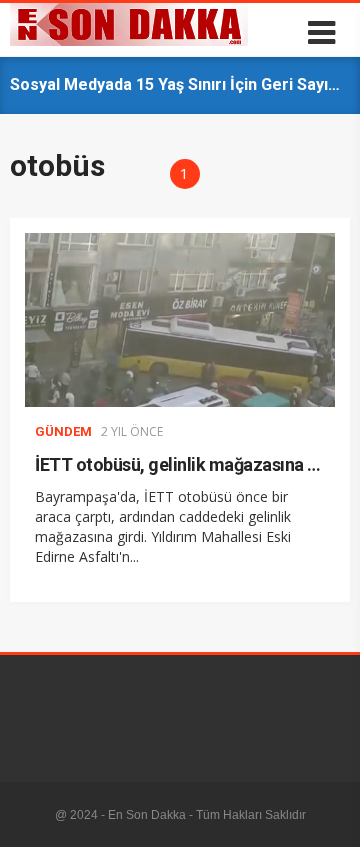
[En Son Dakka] (129, 41)
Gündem (63, 431)
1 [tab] (184, 173)
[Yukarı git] (325, 812)
